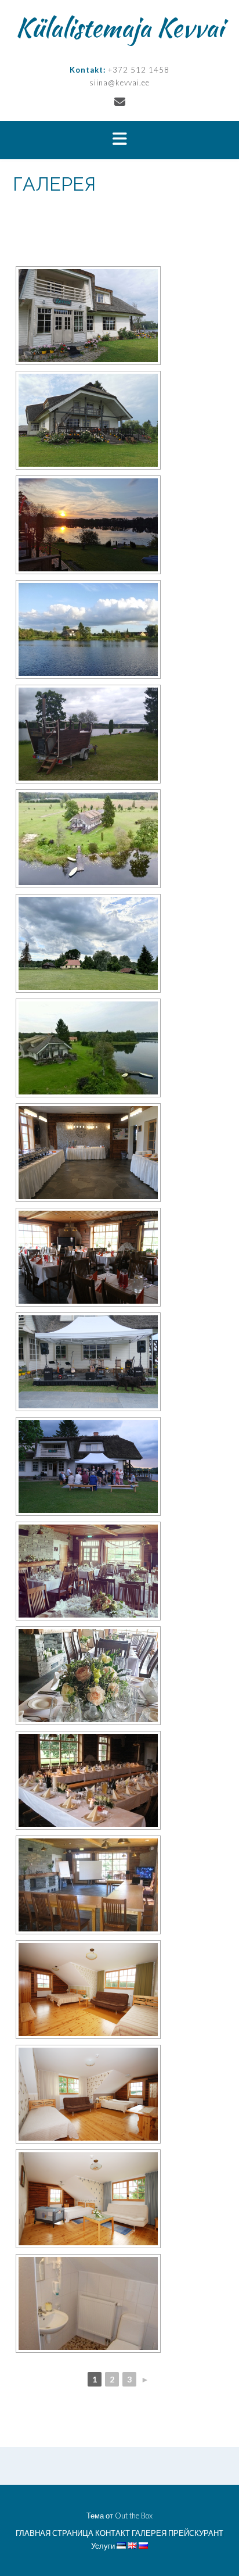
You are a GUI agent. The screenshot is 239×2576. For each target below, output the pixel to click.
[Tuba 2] (88, 1990)
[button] (119, 140)
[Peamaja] (88, 1048)
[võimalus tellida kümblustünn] (88, 734)
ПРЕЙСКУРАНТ (196, 2533)
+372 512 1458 (139, 70)
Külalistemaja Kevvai (119, 27)
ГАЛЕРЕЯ (149, 2533)
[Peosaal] (88, 1257)
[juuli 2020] (88, 316)
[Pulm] (88, 1571)
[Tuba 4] (88, 2199)
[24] (88, 1466)
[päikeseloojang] (88, 525)
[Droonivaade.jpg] (88, 839)
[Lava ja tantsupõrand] (88, 1362)
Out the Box (134, 2516)
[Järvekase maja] (88, 943)
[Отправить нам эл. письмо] (120, 101)
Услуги (103, 2546)
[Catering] (88, 1153)
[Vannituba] (88, 2303)
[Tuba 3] (88, 2094)
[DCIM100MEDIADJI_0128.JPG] (88, 629)
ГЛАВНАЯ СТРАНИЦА (55, 2533)
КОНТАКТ (113, 2533)
